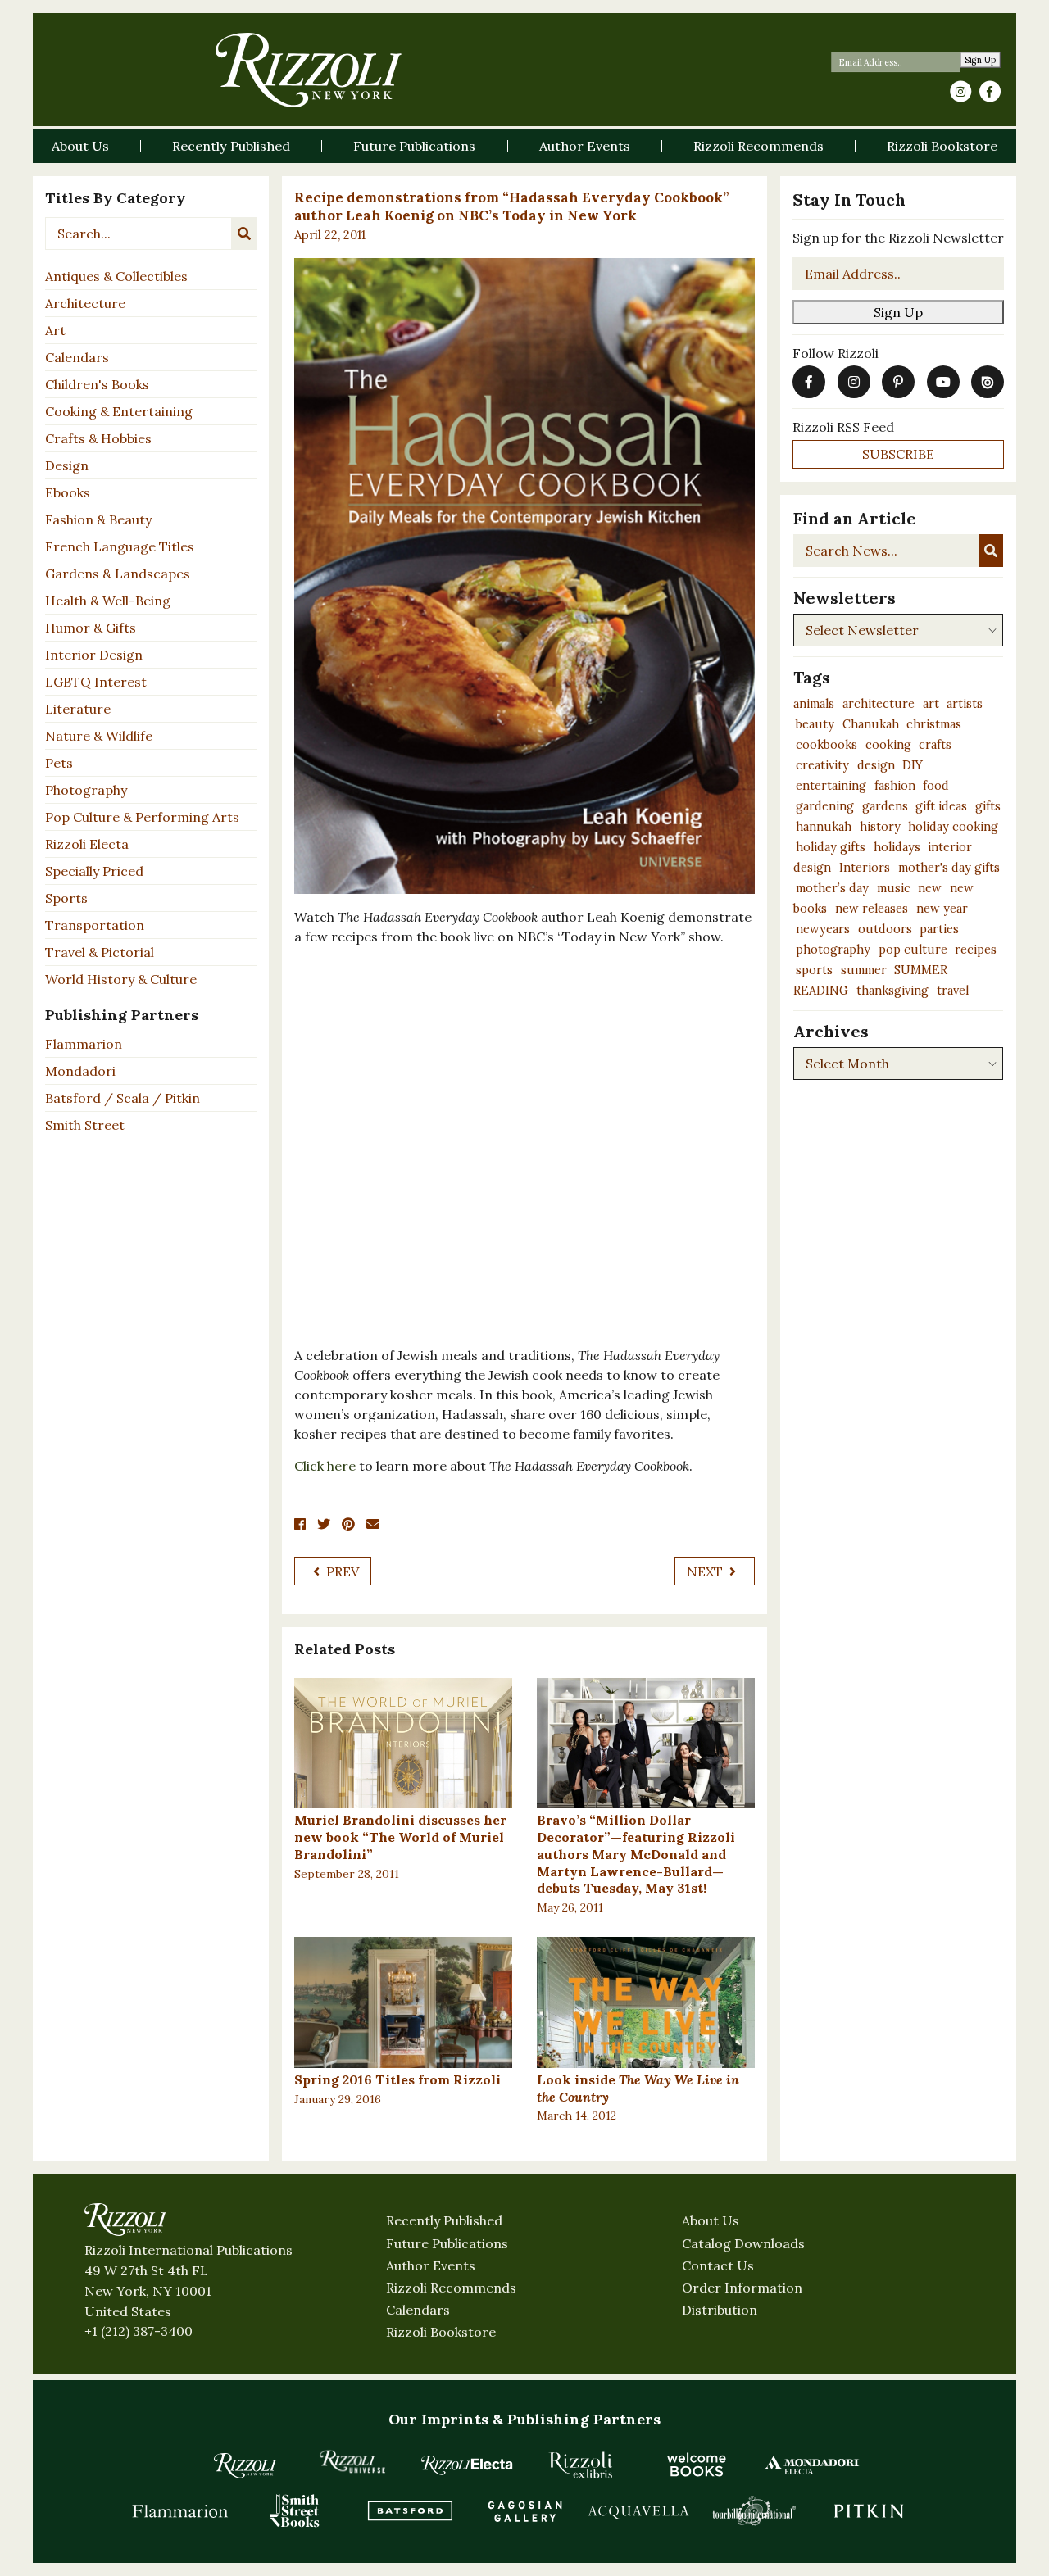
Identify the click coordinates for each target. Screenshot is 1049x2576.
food (936, 786)
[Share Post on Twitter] (324, 1524)
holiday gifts (831, 847)
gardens (885, 806)
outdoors (885, 929)
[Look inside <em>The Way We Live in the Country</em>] (646, 2002)
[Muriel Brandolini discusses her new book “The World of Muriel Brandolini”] (403, 1744)
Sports (66, 898)
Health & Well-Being (108, 601)
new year (942, 909)
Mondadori (80, 1071)
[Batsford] (410, 2510)
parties (939, 929)
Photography (86, 790)
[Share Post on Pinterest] (348, 1524)
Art (55, 330)
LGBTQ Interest (96, 682)
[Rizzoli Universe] (352, 2462)
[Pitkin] (869, 2510)
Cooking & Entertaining (119, 411)
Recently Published (444, 2220)
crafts (935, 745)
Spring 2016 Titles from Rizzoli (397, 2079)
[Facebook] (990, 92)
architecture (879, 704)
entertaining (831, 786)
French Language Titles (120, 546)
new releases (872, 909)
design (876, 765)
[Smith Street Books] (295, 2510)
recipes (976, 950)
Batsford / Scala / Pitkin (123, 1098)
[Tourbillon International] (754, 2510)
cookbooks (826, 745)
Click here (325, 1466)
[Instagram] (960, 92)
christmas (934, 724)
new (930, 888)
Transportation (95, 925)
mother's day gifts (949, 868)
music (894, 888)
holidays (897, 847)
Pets (59, 763)
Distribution (720, 2310)
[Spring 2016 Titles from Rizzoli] (403, 2002)
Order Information (742, 2288)
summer (864, 970)
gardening (825, 806)
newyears (823, 929)
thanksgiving (892, 991)
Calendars (77, 357)
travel (953, 991)
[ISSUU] (988, 382)
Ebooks (68, 492)
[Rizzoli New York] (309, 70)
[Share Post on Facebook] (300, 1524)
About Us (711, 2220)
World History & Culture (121, 979)
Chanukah (871, 724)
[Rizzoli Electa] (467, 2465)
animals (814, 704)
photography (833, 950)
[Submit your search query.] (244, 234)
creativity (822, 765)
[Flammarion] (180, 2510)
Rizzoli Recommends (451, 2288)
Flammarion (84, 1044)
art (931, 704)
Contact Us (718, 2265)
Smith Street (85, 1125)
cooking (888, 745)
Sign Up (981, 60)
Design (67, 465)
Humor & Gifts (91, 628)
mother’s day (832, 888)
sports (814, 970)
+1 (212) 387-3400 (139, 2331)
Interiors (865, 868)
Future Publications (447, 2243)
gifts (988, 806)
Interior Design (94, 655)
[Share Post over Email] (373, 1524)
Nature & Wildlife (99, 736)
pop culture (913, 950)
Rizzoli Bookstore (441, 2332)
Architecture (85, 303)
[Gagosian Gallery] (524, 2510)
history (880, 827)
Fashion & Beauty (98, 519)
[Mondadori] (811, 2465)
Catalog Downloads (743, 2243)
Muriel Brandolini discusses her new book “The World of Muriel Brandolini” (400, 1837)
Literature (78, 709)
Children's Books (97, 384)
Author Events (431, 2265)
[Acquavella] (639, 2510)
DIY (913, 765)
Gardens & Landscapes (118, 574)
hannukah (824, 827)
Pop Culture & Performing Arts (142, 817)
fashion (895, 786)
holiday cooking (953, 827)
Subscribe (898, 454)
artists (965, 704)
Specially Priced (94, 871)
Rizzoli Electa (87, 844)
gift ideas (941, 806)
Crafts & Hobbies (98, 438)
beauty (815, 724)
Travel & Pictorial (100, 952)
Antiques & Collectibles (116, 276)
